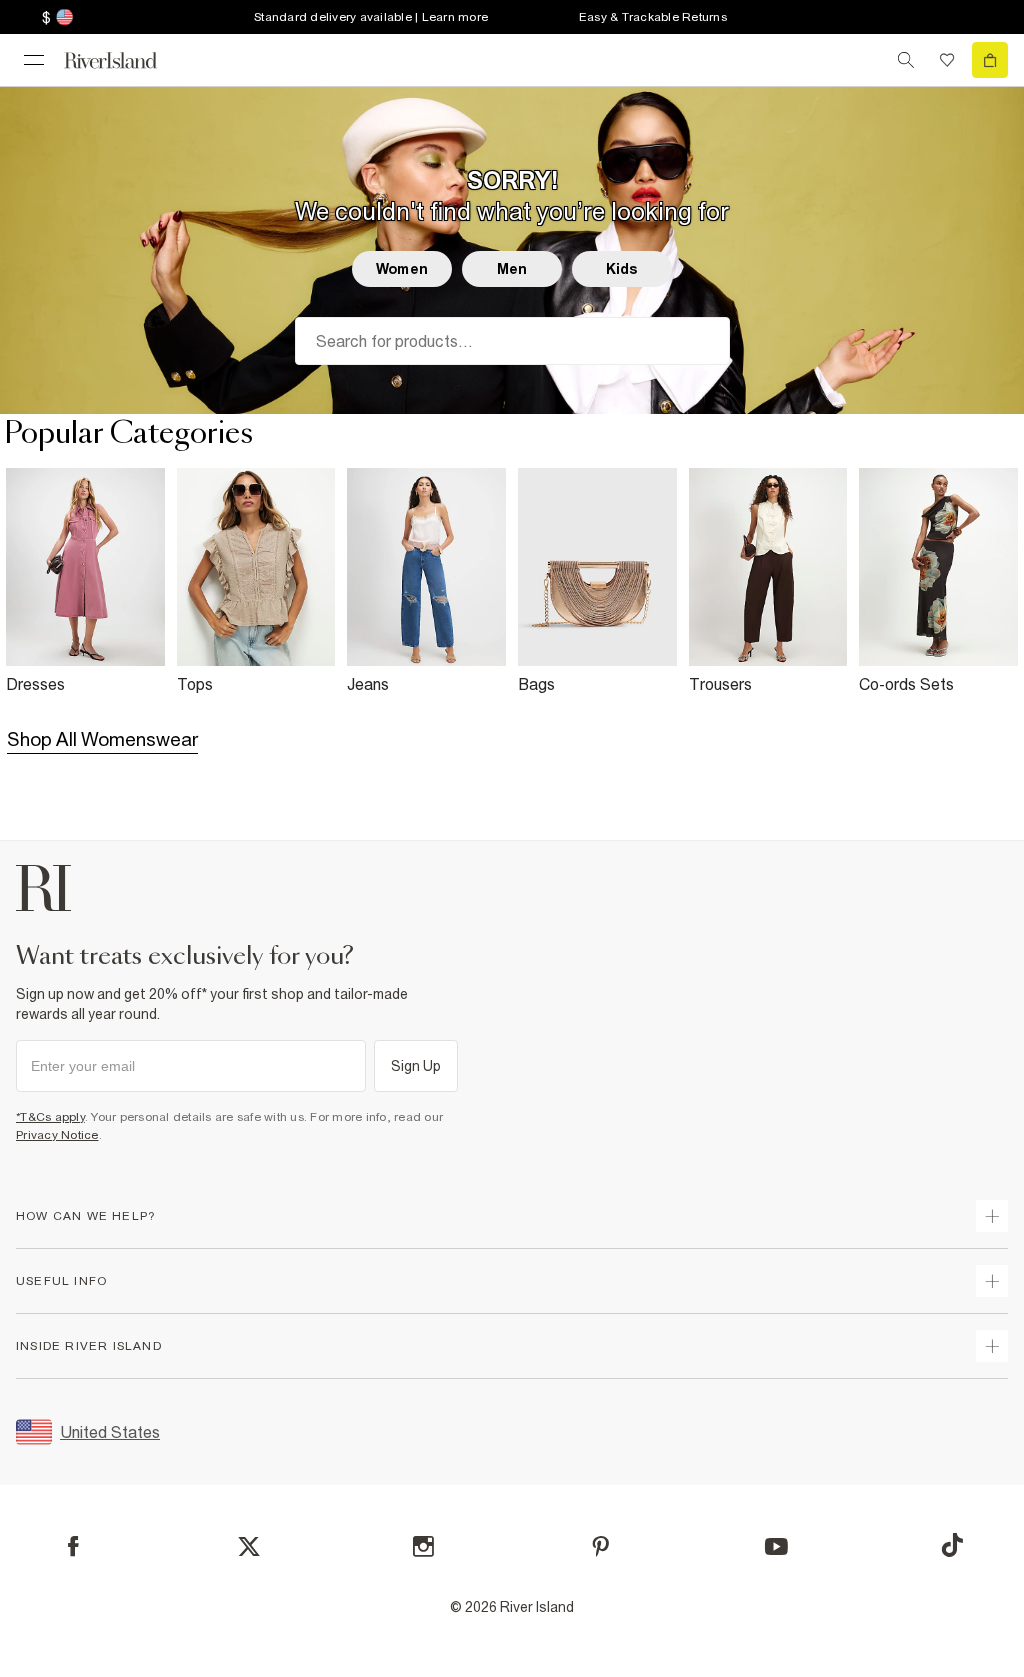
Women (402, 269)
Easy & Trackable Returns (653, 17)
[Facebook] (73, 1546)
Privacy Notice (57, 1135)
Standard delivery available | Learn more (371, 17)
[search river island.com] (906, 60)
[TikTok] (952, 1545)
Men (512, 269)
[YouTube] (776, 1546)
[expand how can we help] (992, 1216)
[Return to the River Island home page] (124, 60)
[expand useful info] (992, 1281)
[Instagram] (423, 1546)
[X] (249, 1547)
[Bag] (990, 60)
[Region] (62, 17)
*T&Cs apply (50, 1117)
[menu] (34, 60)
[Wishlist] (947, 60)
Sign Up (416, 1066)
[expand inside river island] (992, 1346)
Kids (622, 269)
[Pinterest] (600, 1546)
